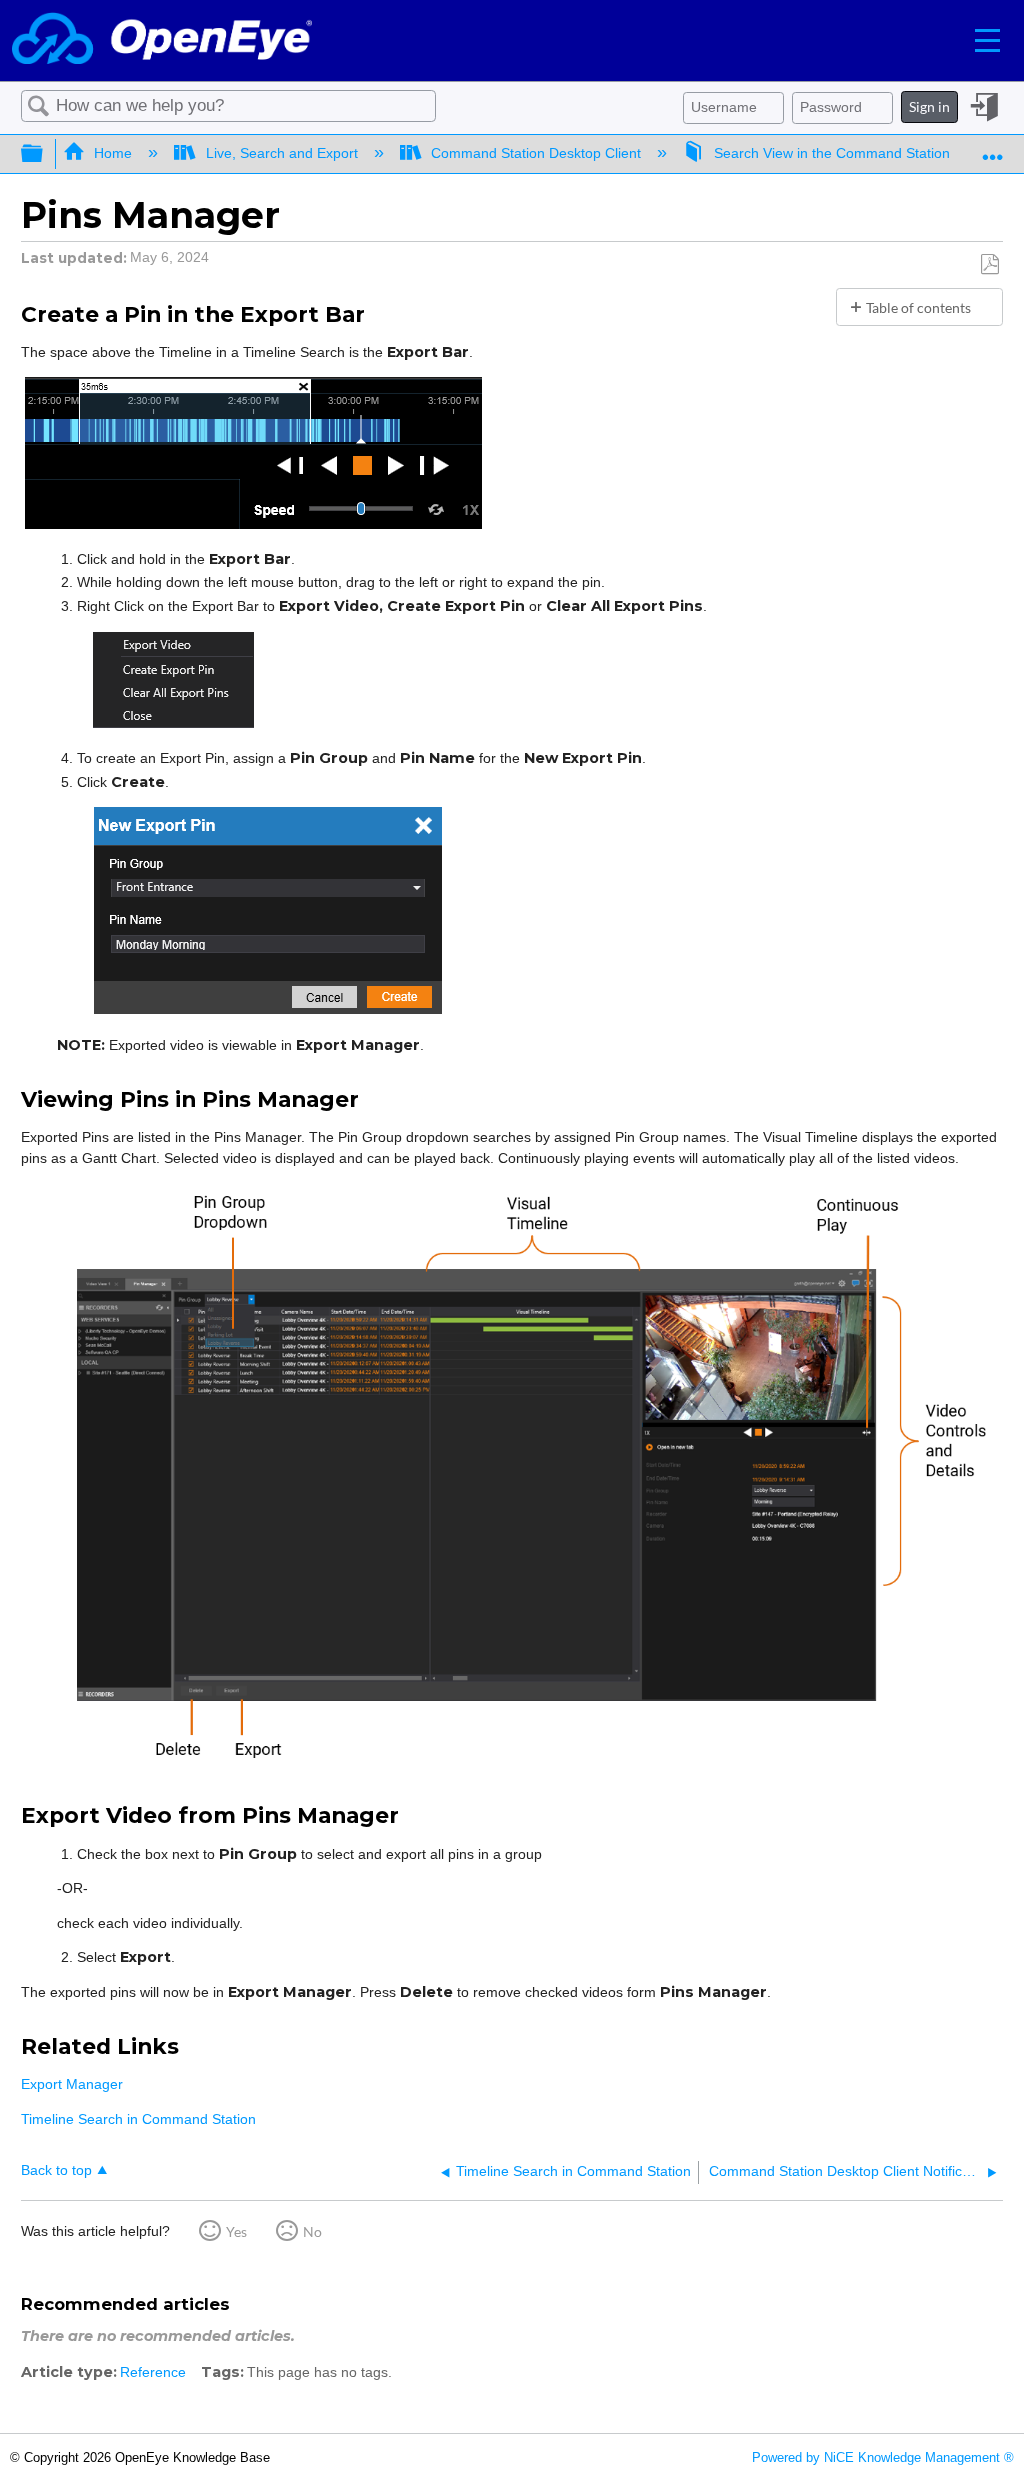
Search (39, 106)
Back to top (56, 2170)
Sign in (929, 106)
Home (113, 153)
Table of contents (918, 307)
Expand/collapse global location (993, 147)
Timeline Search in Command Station (138, 2119)
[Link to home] (162, 40)
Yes (236, 2231)
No (312, 2231)
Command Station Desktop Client (536, 153)
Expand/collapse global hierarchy (45, 154)
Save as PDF (989, 264)
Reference (153, 2372)
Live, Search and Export (281, 153)
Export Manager (72, 2084)
